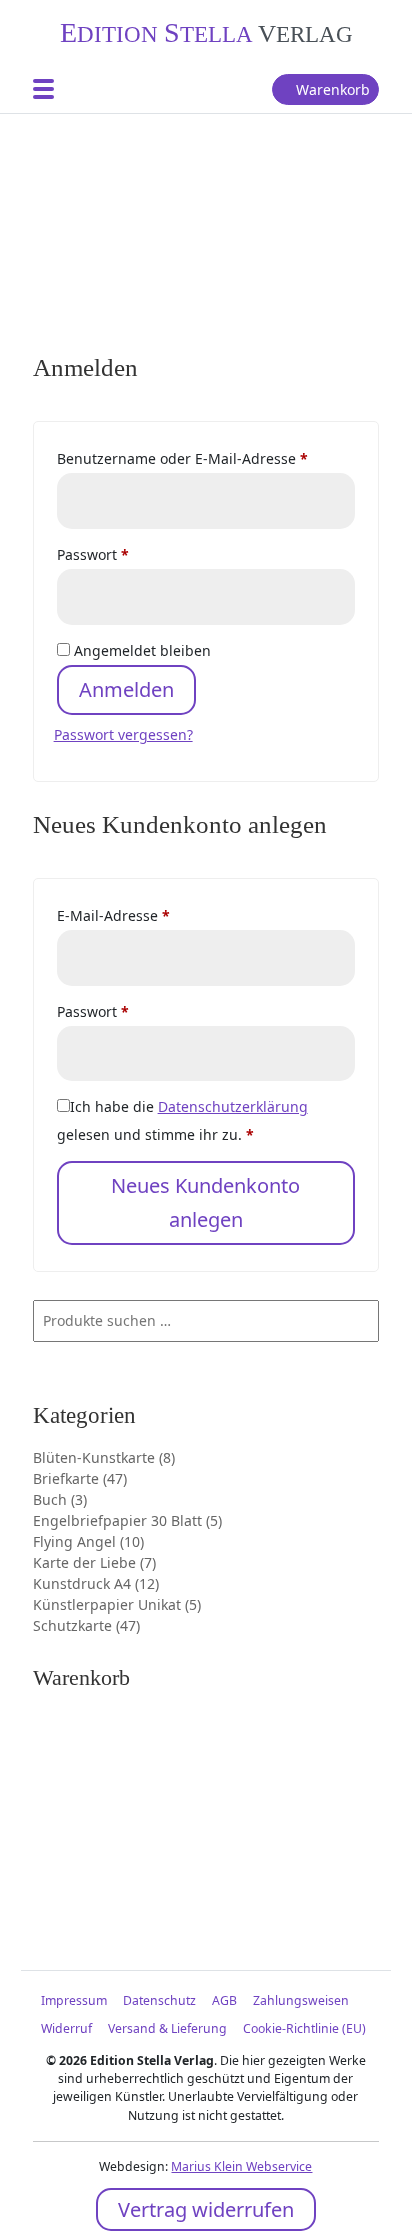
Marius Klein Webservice (241, 2166)
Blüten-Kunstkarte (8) (104, 1457)
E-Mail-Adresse (153, 915)
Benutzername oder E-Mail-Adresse (206, 458)
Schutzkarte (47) (86, 1625)
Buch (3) (60, 1499)
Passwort (132, 554)
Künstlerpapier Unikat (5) (117, 1604)
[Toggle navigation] (43, 89)
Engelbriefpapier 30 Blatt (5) (127, 1520)
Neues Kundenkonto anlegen (205, 1202)
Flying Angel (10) (88, 1541)
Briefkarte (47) (80, 1478)
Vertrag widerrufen (206, 2209)
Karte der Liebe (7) (94, 1562)
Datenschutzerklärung (233, 1106)
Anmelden (126, 689)
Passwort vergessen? (123, 734)
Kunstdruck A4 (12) (96, 1583)
